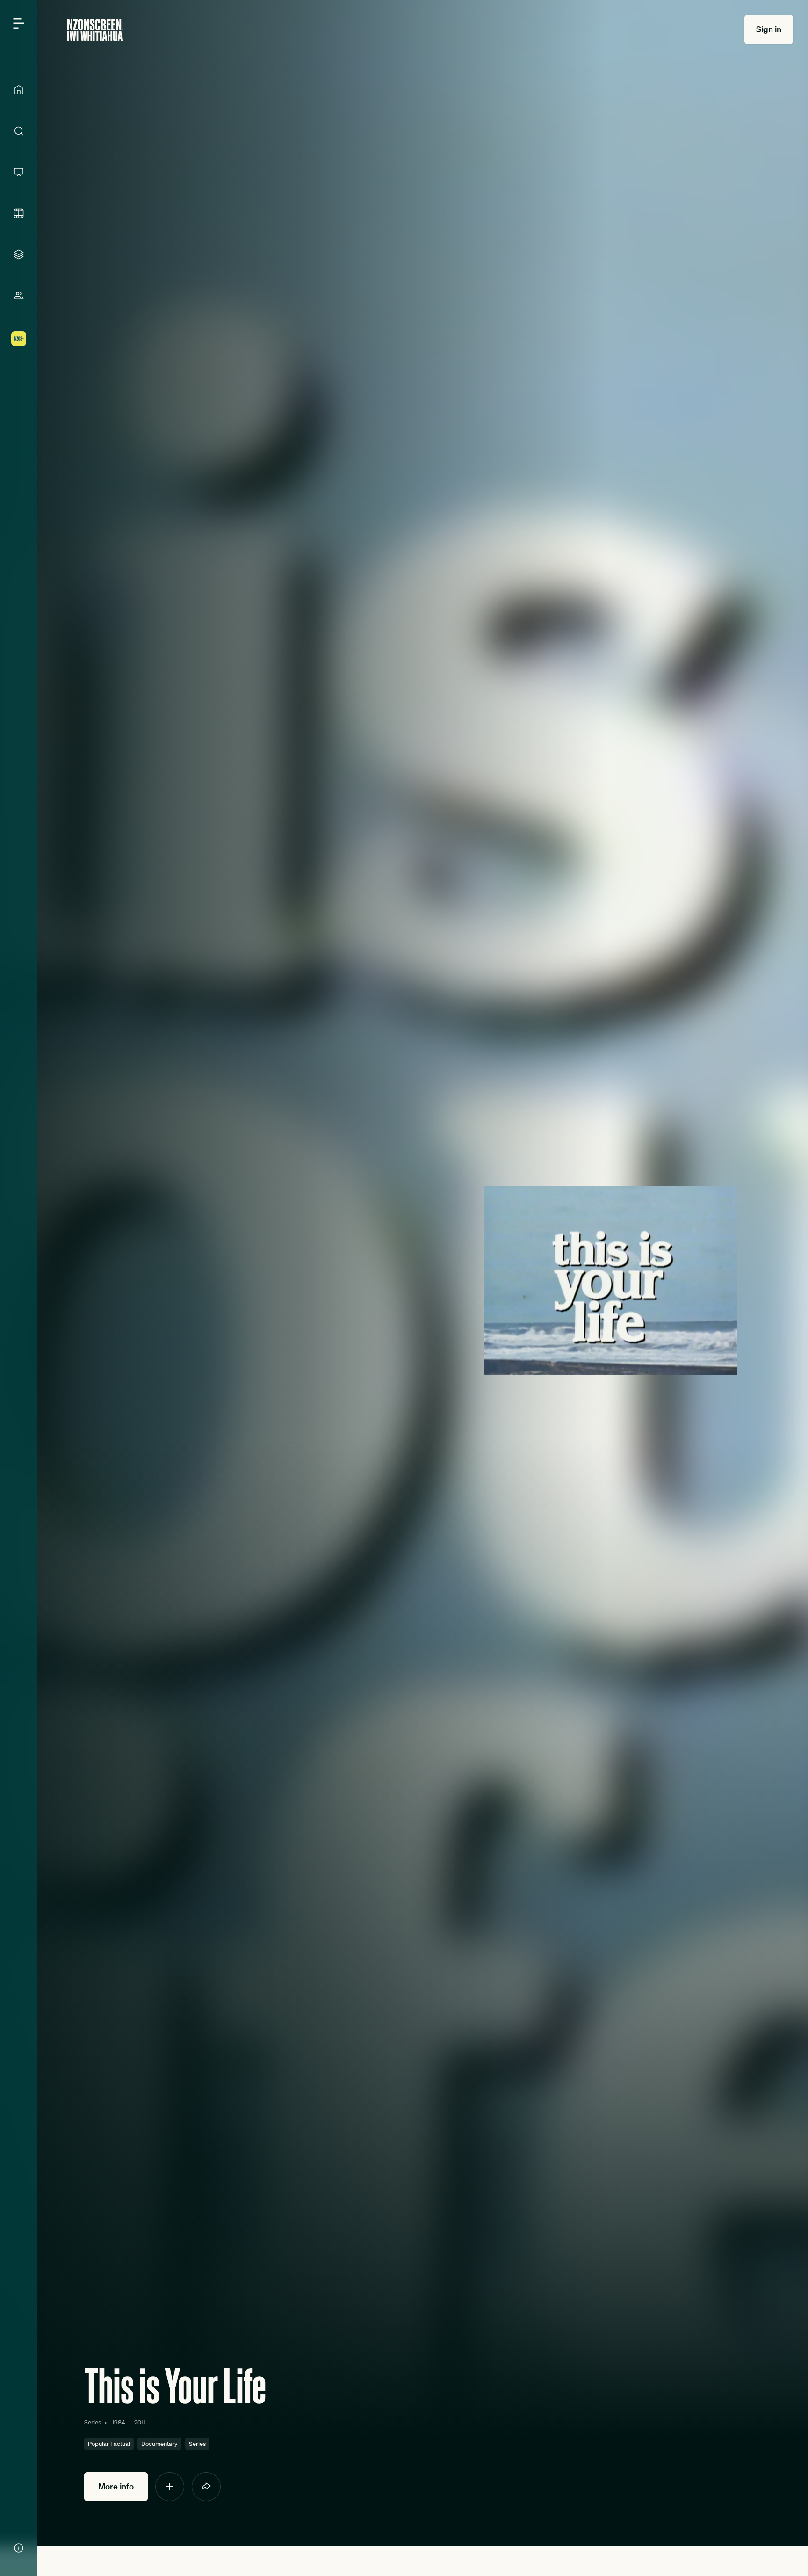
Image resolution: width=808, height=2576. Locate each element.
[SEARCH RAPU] (19, 131)
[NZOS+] (19, 339)
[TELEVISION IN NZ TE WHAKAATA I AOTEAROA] (19, 172)
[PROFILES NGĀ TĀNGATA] (19, 296)
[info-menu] (19, 2548)
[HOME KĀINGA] (19, 90)
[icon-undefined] (170, 2487)
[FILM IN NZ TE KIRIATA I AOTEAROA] (19, 213)
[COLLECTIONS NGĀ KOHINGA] (19, 254)
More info (116, 2486)
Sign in (769, 29)
